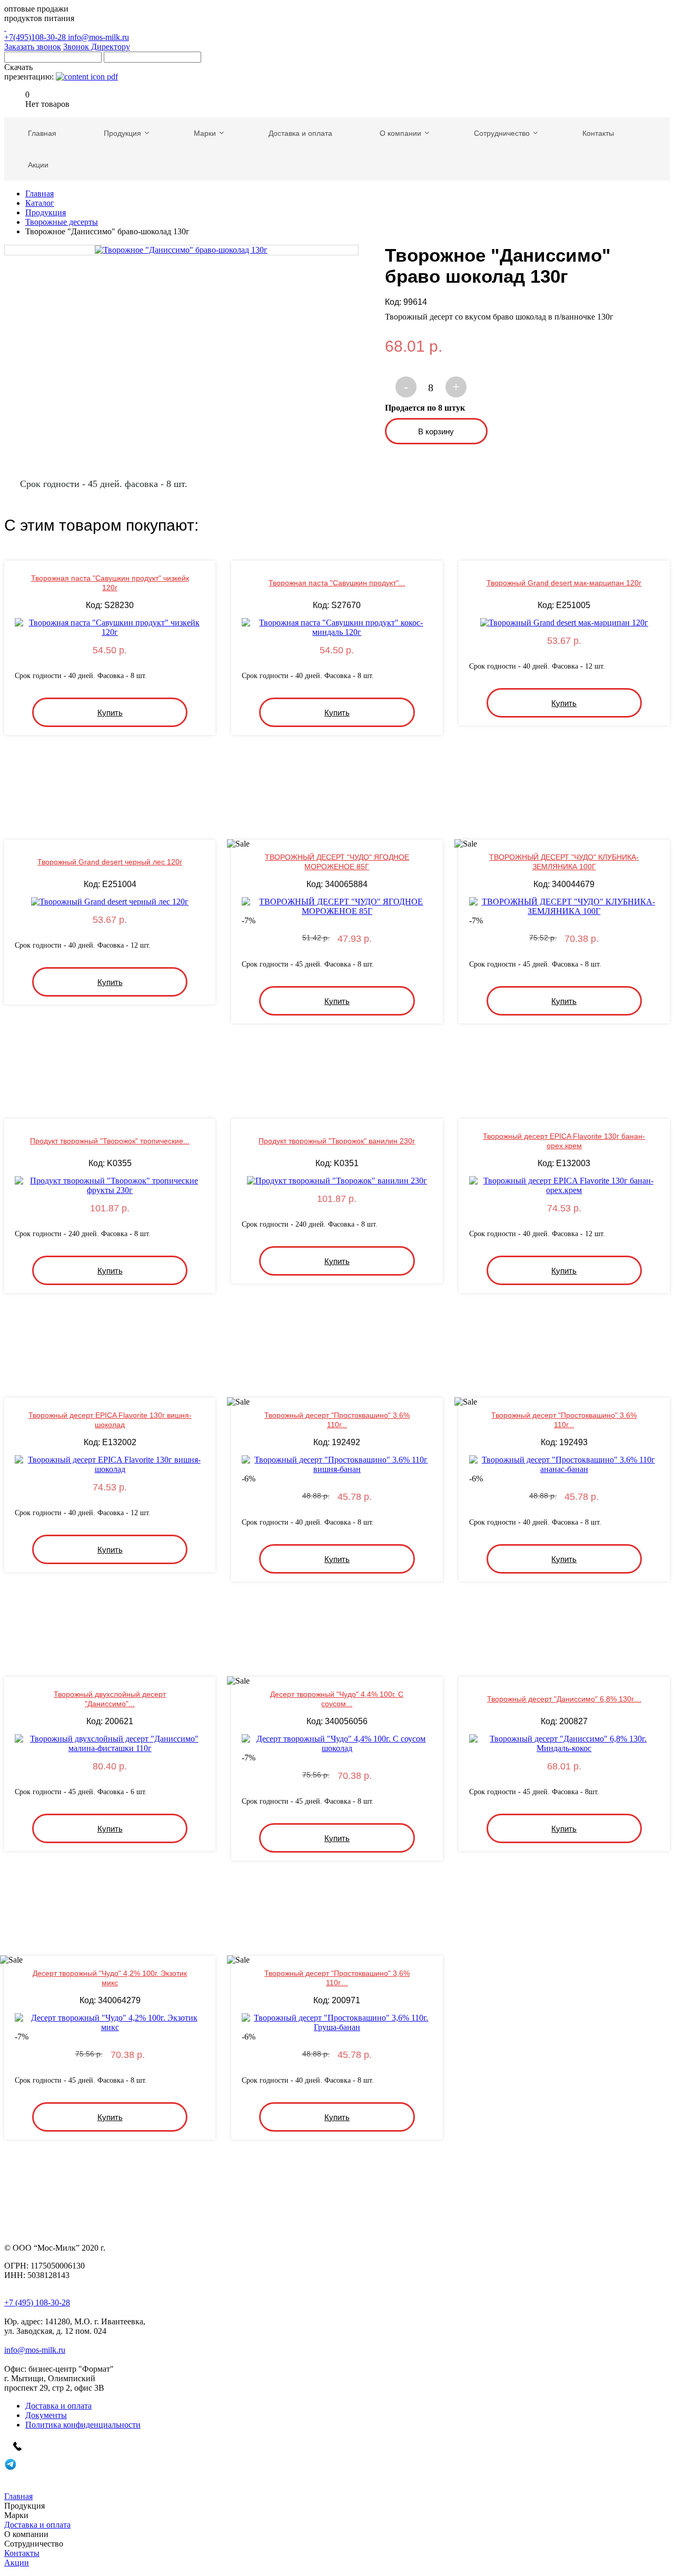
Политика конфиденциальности (83, 2425)
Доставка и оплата (58, 2406)
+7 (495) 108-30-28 (37, 2303)
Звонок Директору (97, 47)
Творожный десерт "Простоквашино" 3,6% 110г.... (337, 1978)
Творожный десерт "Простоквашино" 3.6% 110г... (337, 1420)
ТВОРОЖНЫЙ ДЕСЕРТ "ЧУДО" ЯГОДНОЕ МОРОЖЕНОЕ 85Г (337, 862)
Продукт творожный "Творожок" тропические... (110, 1141)
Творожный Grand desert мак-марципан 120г (564, 583)
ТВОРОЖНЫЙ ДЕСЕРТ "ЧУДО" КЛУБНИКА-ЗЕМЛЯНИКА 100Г (564, 862)
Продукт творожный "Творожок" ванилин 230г (337, 1141)
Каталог (40, 203)
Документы (46, 2415)
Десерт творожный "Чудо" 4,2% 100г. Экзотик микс (110, 1978)
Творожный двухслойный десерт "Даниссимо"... (110, 1699)
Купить (110, 713)
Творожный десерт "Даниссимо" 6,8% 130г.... (564, 1699)
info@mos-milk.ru (98, 37)
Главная (39, 193)
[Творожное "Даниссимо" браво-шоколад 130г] (181, 250)
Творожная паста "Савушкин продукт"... (337, 583)
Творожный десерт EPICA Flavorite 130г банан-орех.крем (564, 1141)
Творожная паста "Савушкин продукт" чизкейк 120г (110, 583)
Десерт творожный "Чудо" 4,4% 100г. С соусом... (337, 1699)
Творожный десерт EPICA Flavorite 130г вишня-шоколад (110, 1420)
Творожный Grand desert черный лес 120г (110, 862)
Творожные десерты (62, 222)
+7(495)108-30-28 (36, 37)
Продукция (46, 212)
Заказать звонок (33, 47)
